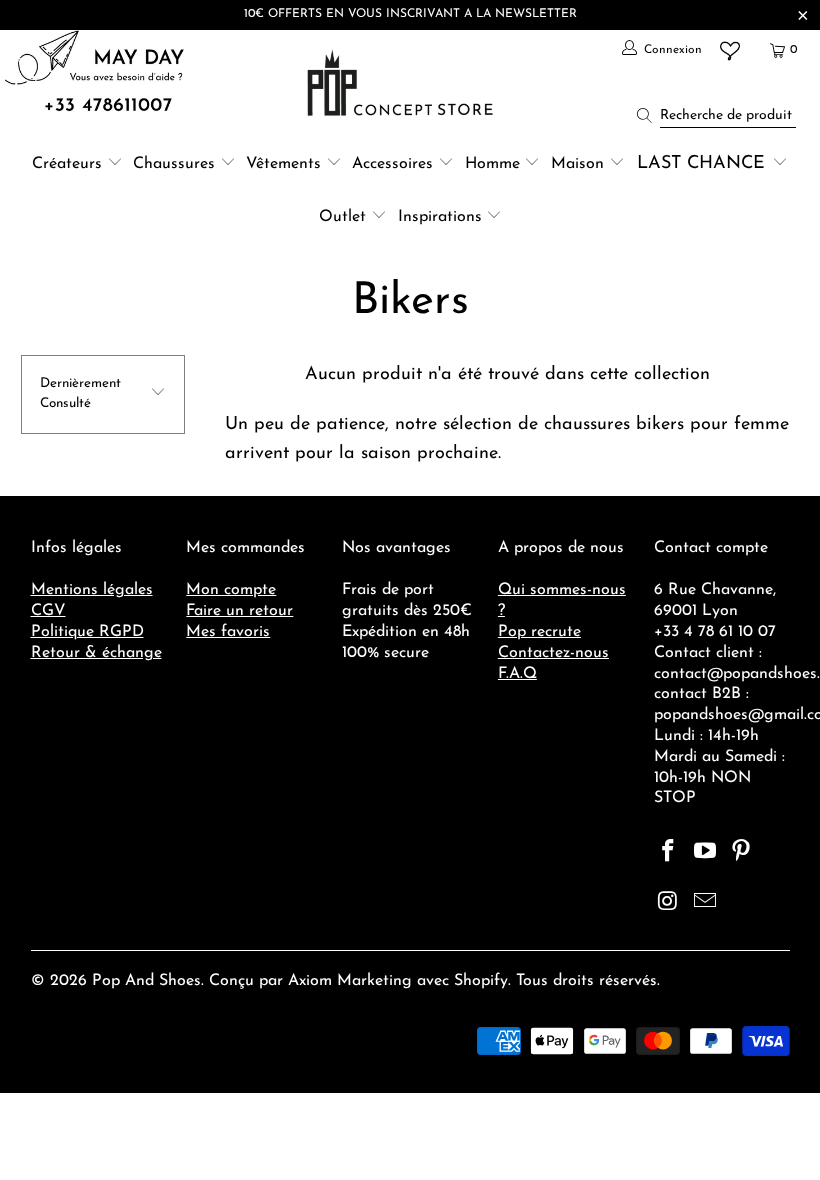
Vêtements (283, 164)
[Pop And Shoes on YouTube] (705, 853)
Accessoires (392, 164)
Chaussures (174, 164)
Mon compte (231, 590)
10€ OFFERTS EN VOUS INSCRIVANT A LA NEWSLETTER (410, 14)
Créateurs (67, 164)
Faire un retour (239, 611)
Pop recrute (539, 632)
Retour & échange (96, 653)
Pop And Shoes (146, 981)
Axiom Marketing (350, 981)
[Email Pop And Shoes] (705, 903)
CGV (48, 611)
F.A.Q (517, 674)
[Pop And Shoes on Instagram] (669, 903)
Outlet (342, 217)
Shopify (481, 981)
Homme (492, 164)
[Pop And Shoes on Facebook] (669, 853)
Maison (577, 164)
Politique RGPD (87, 632)
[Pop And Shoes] (402, 83)
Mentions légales (92, 590)
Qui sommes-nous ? (562, 600)
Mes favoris (228, 632)
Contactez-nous (553, 653)
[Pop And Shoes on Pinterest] (742, 853)
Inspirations (442, 217)
